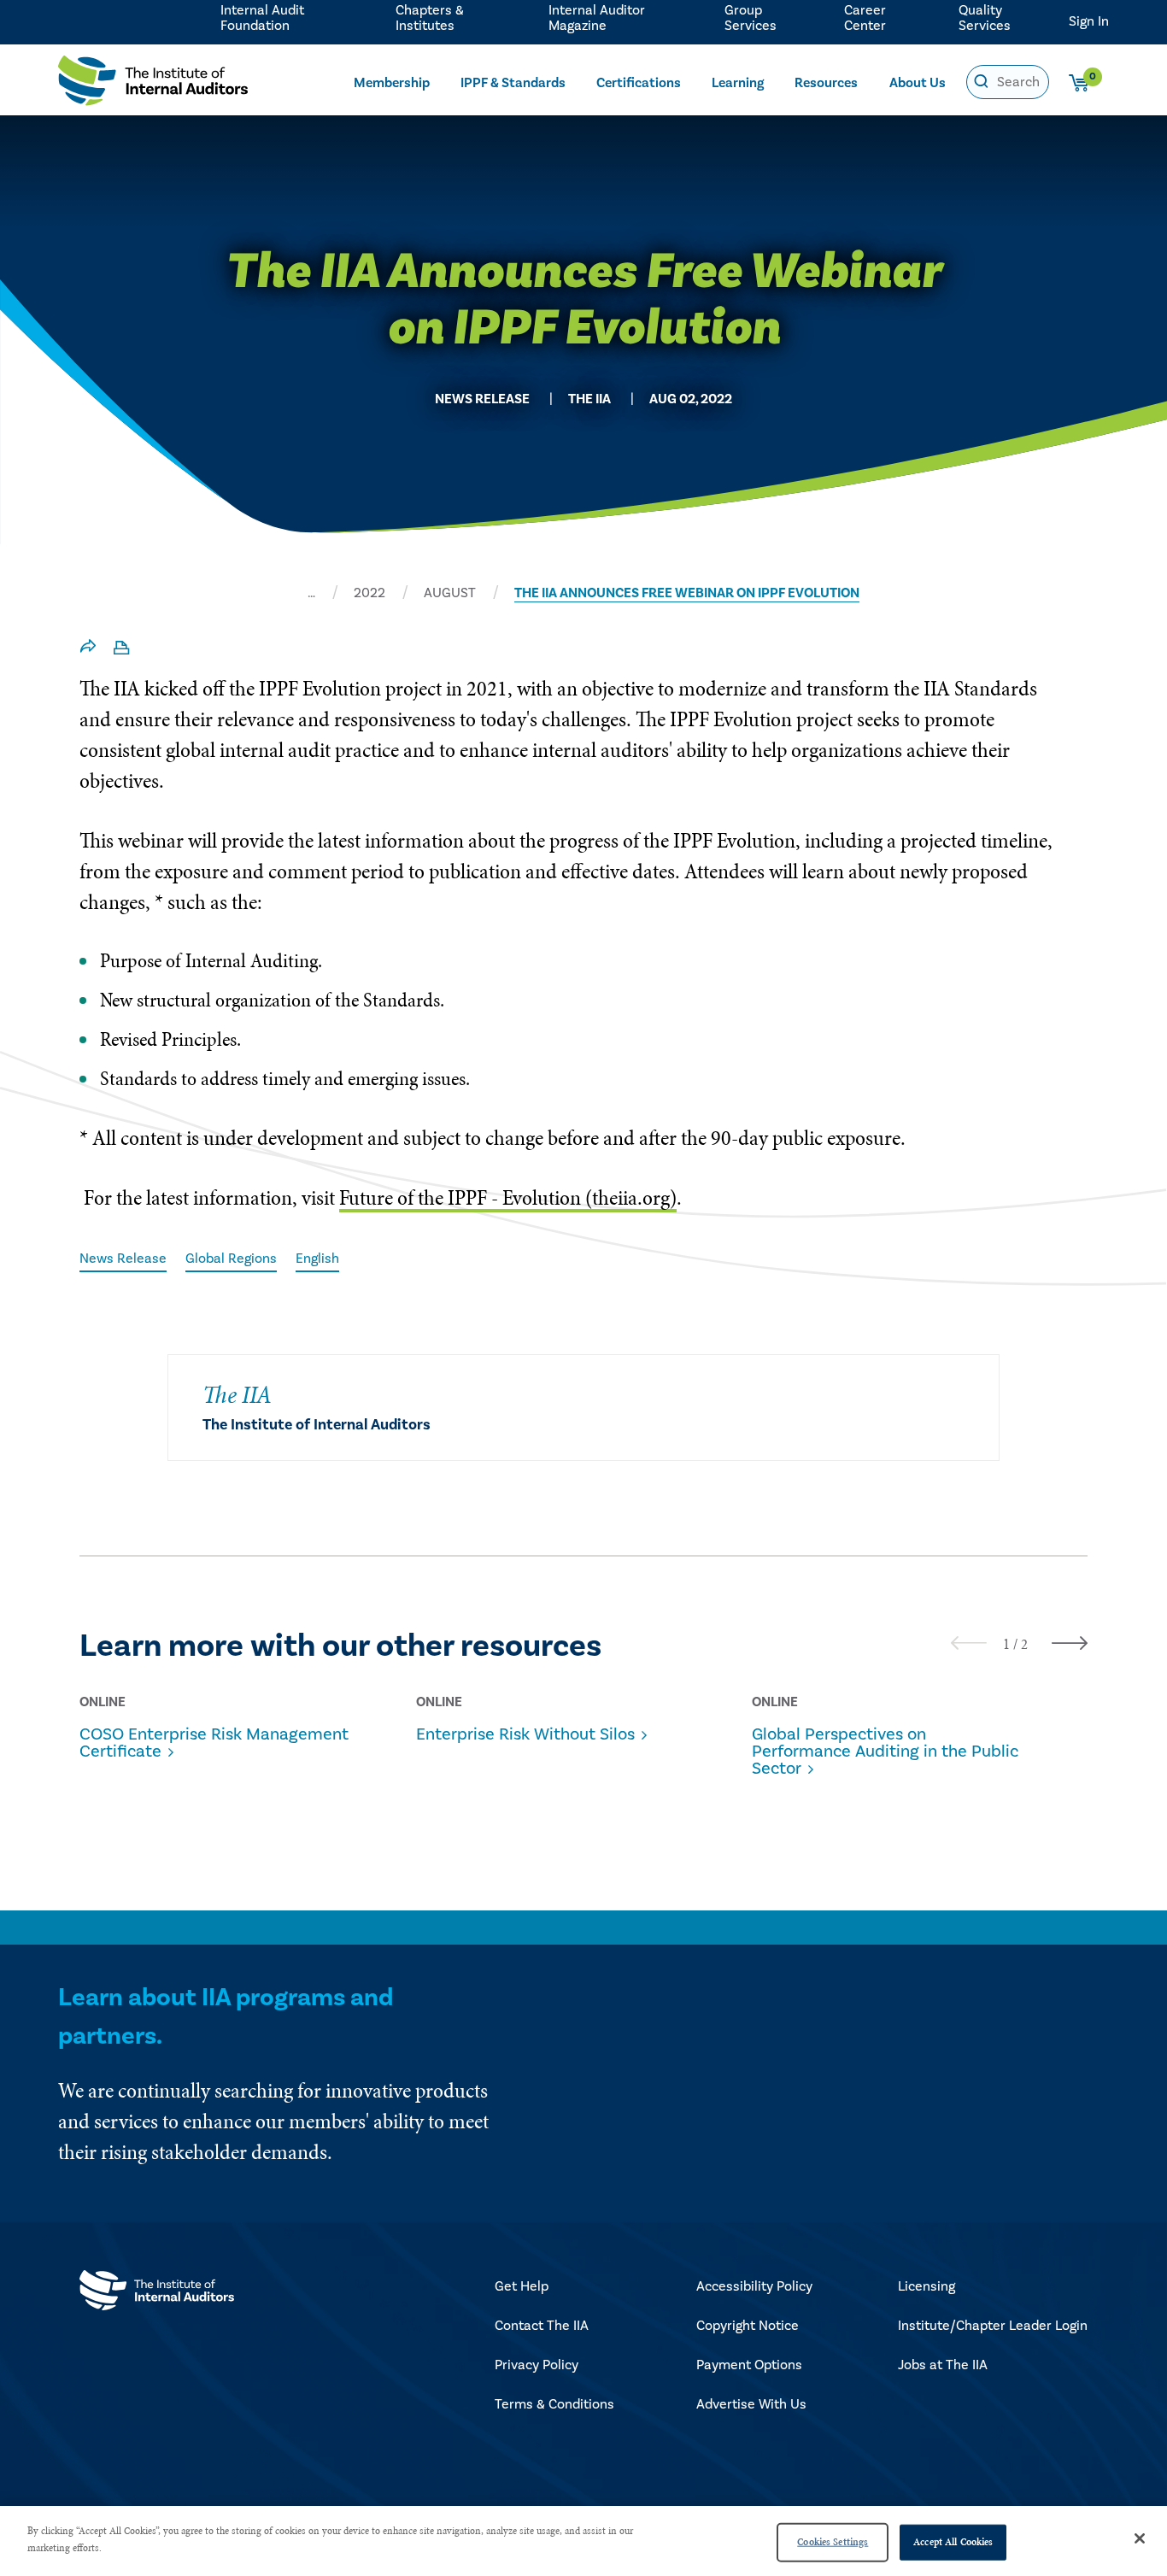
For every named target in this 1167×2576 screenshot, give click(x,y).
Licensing (927, 2286)
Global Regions (231, 1259)
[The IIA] (153, 85)
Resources (826, 83)
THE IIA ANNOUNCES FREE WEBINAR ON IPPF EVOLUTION (687, 593)
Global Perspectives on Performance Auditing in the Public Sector (885, 1752)
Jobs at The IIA (943, 2365)
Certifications (639, 83)
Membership (392, 83)
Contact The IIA (542, 2326)
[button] (1006, 1644)
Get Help (522, 2286)
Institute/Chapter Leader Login (993, 2326)
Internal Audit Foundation (262, 18)
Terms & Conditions (554, 2404)
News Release (123, 1259)
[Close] (1140, 2538)
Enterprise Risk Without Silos (525, 1734)
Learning (738, 83)
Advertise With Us (751, 2404)
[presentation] (969, 1643)
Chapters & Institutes (430, 18)
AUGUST (450, 593)
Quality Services (985, 18)
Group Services (751, 18)
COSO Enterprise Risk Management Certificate (214, 1743)
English (317, 1259)
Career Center (865, 18)
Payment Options (749, 2365)
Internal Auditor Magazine (597, 18)
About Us (918, 83)
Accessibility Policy (754, 2286)
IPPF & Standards (513, 83)
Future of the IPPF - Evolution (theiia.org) (508, 1197)
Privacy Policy (537, 2365)
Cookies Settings (833, 2542)
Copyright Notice (748, 2326)
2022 (369, 593)
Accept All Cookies (953, 2542)
